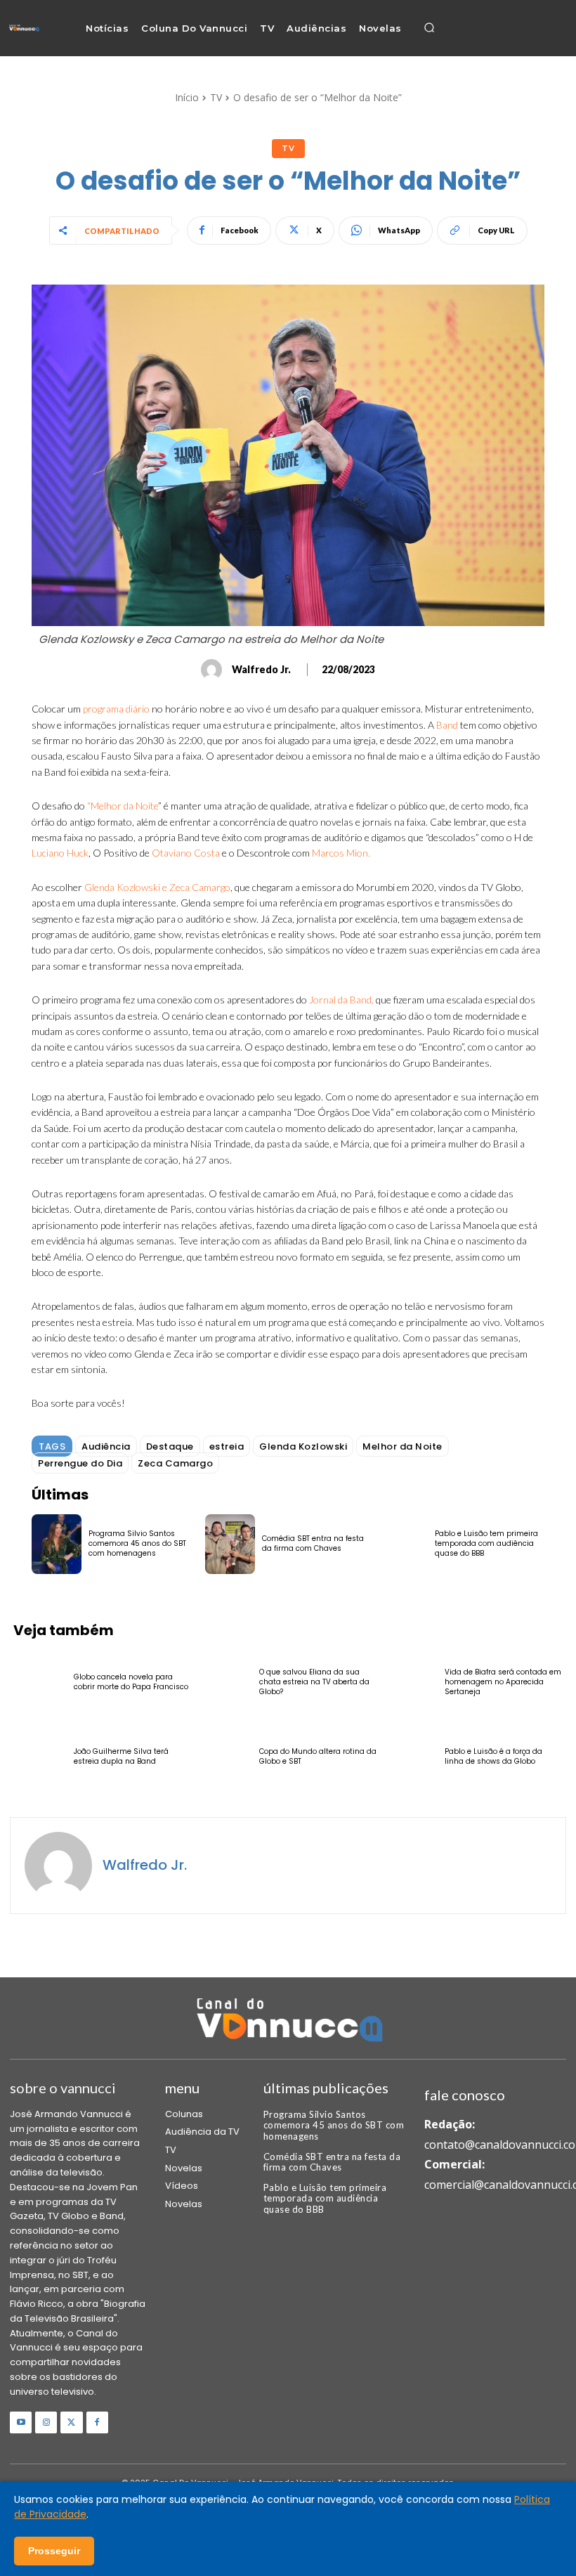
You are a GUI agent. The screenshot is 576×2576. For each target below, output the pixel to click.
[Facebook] (97, 2422)
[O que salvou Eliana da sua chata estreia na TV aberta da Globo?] (225, 1682)
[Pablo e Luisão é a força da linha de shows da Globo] (411, 1756)
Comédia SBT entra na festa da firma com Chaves (313, 1543)
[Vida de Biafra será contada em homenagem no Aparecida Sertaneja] (411, 1682)
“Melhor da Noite (123, 806)
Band (447, 725)
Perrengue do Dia (80, 1463)
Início (187, 97)
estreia (227, 1446)
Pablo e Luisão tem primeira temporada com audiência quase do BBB (486, 1543)
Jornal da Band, (341, 1000)
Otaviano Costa (186, 853)
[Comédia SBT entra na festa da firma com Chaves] (230, 1544)
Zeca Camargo (175, 1463)
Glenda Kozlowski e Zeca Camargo (157, 887)
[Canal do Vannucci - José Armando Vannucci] (24, 28)
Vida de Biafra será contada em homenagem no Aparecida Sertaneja (503, 1682)
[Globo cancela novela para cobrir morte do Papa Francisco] (40, 1682)
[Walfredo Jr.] (214, 670)
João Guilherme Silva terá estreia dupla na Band (121, 1756)
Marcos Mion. (341, 853)
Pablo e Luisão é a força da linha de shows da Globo (493, 1756)
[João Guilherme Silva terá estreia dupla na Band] (40, 1756)
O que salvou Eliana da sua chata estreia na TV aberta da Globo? (314, 1682)
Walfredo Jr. (261, 670)
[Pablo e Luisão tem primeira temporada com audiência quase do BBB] (403, 1544)
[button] (429, 28)
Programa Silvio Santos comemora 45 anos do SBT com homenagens (137, 1543)
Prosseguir (54, 2551)
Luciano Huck (60, 853)
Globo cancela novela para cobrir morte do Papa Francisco (131, 1682)
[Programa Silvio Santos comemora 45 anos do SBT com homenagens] (57, 1544)
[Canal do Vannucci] (288, 2022)
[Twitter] (71, 2422)
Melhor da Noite (402, 1446)
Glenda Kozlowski (303, 1446)
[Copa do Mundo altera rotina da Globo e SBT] (225, 1756)
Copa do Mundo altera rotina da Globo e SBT (318, 1756)
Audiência (106, 1446)
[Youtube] (21, 2422)
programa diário (116, 709)
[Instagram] (46, 2422)
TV (216, 97)
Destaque (170, 1446)
